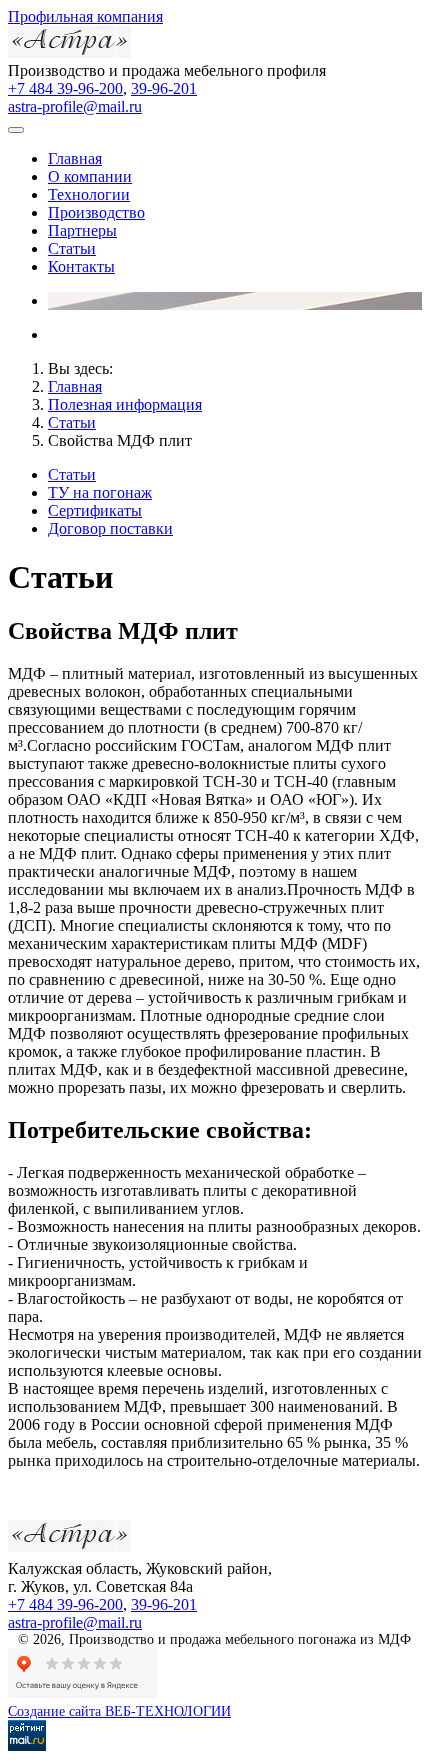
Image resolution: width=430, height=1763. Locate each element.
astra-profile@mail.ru (75, 106)
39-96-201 (164, 88)
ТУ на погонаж (100, 492)
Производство (96, 212)
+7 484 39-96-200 (65, 88)
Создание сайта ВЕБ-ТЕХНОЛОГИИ (119, 1711)
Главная (75, 158)
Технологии (89, 194)
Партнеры (82, 230)
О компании (90, 176)
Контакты (81, 266)
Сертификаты (95, 510)
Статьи (72, 248)
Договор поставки (110, 528)
